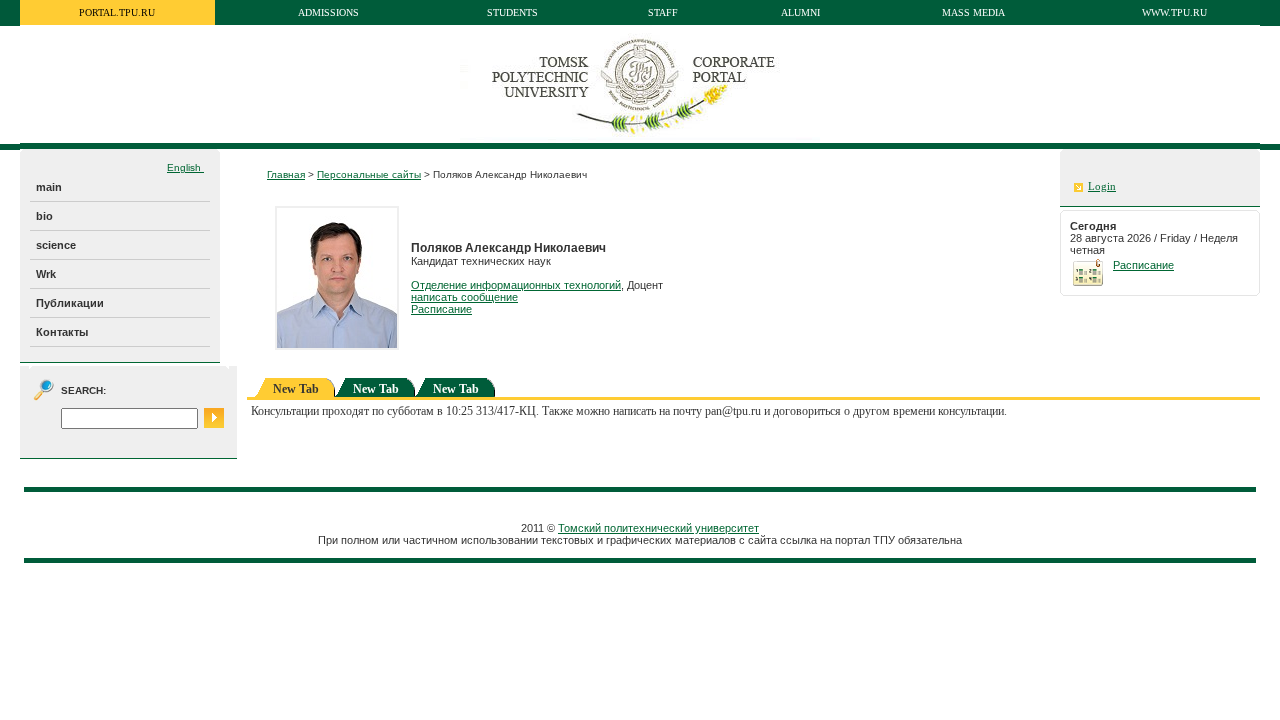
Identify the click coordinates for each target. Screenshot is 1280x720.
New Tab (376, 389)
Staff (663, 12)
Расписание (441, 309)
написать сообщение (464, 297)
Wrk (46, 274)
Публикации (70, 303)
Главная (286, 174)
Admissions (328, 12)
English (185, 167)
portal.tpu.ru (117, 12)
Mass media (973, 12)
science (56, 245)
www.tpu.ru (1174, 12)
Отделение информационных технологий (516, 285)
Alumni (800, 12)
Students (512, 12)
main (49, 187)
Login (1102, 186)
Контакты (62, 332)
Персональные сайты (369, 174)
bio (44, 216)
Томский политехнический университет (658, 528)
